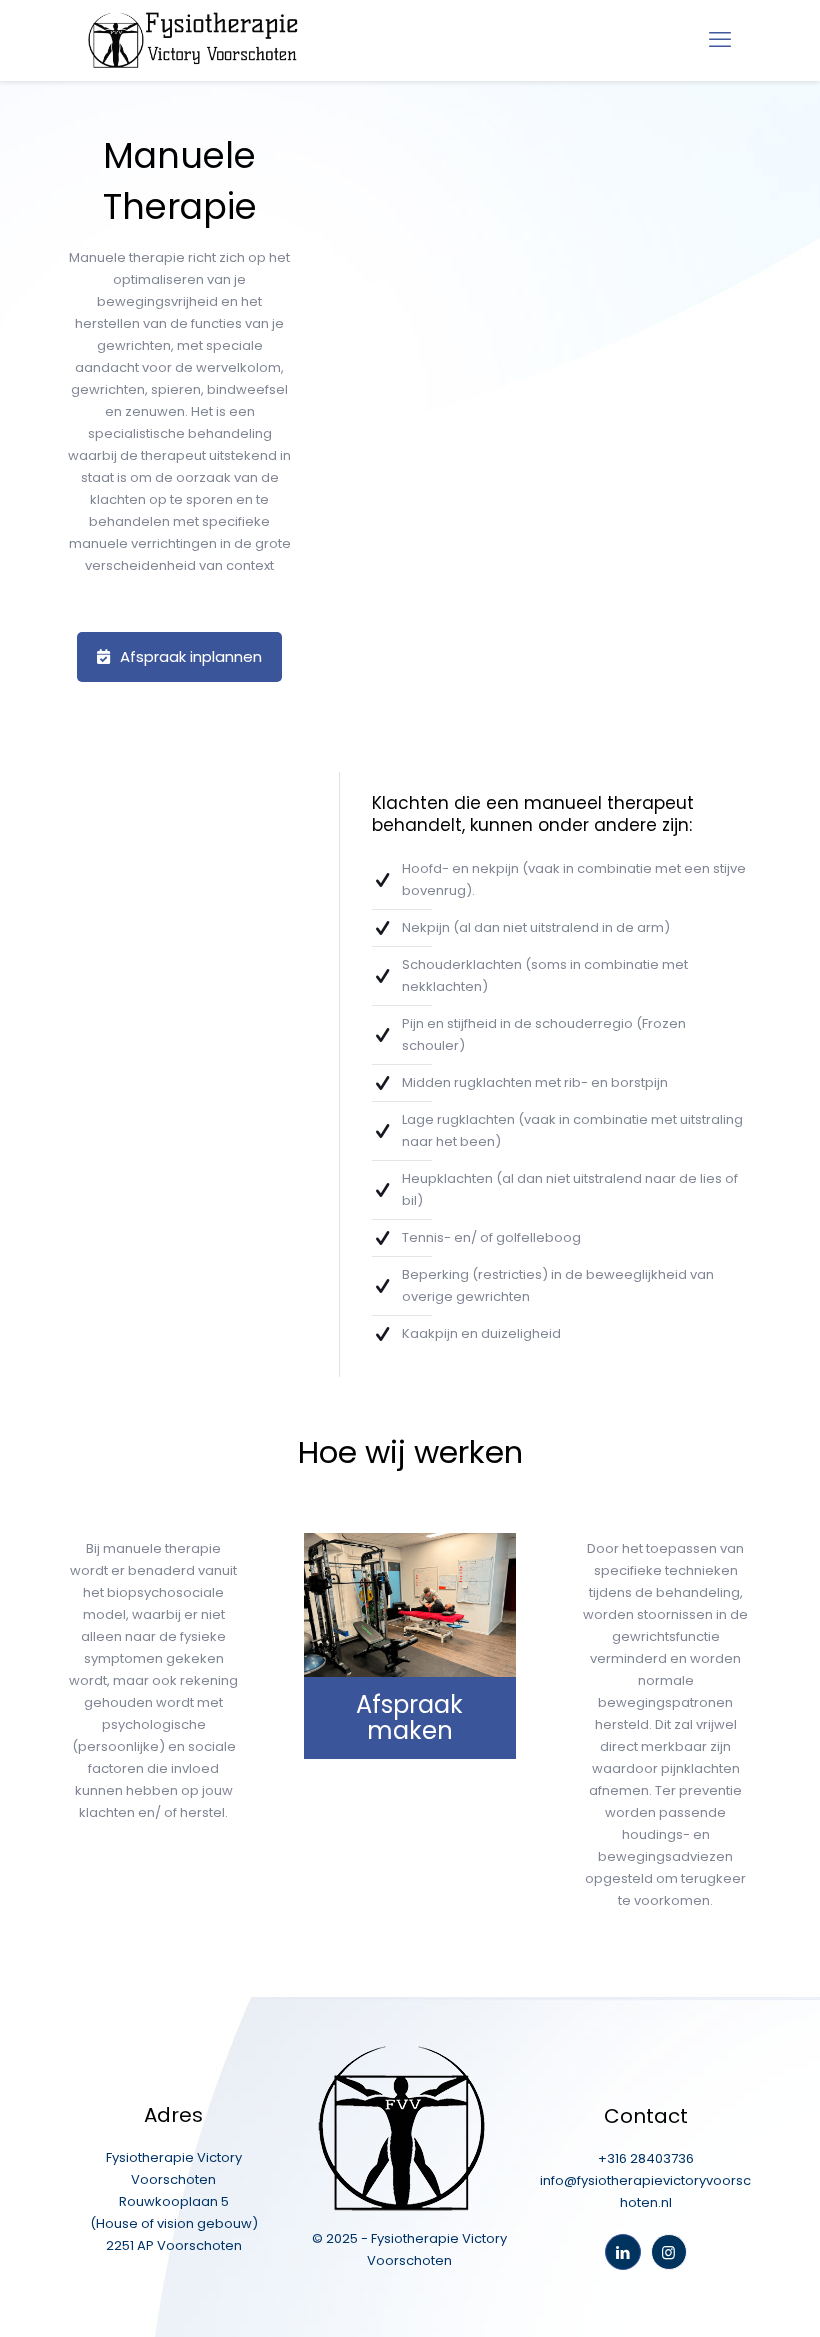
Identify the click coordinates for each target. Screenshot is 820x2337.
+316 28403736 (646, 2158)
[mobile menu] (720, 40)
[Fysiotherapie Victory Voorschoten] (193, 40)
